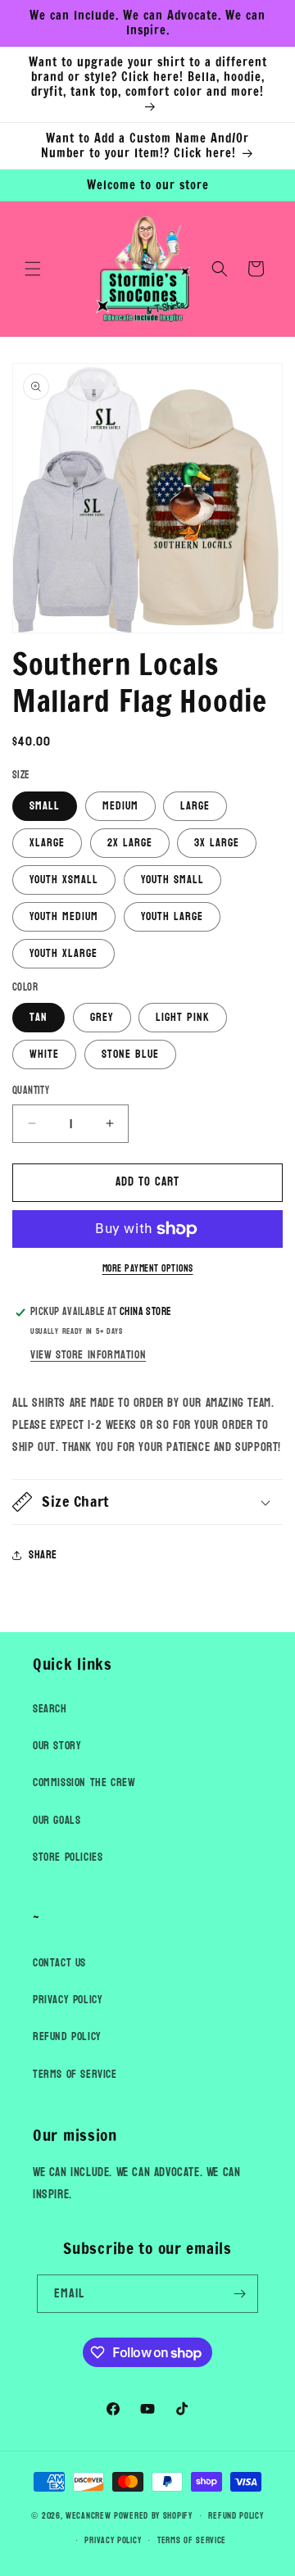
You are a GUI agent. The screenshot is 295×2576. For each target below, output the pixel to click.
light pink (183, 1017)
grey (102, 1017)
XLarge (47, 843)
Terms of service (192, 2540)
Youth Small (172, 880)
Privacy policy (113, 2540)
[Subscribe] (239, 2294)
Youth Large (172, 916)
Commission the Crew (84, 1782)
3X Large (217, 843)
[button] (33, 269)
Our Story (57, 1746)
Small (45, 806)
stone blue (130, 1054)
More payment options (148, 1268)
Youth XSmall (64, 880)
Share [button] (43, 1555)
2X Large (130, 843)
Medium (120, 806)
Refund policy (236, 2516)
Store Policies (68, 1857)
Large (195, 806)
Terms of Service (75, 2074)
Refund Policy (67, 2036)
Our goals (57, 1820)
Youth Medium (64, 916)
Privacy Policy (68, 2000)
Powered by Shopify (153, 2516)
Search (50, 1709)
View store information (88, 1355)
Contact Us (59, 1963)
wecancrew (88, 2516)
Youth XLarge (64, 953)
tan (39, 1017)
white (44, 1054)
